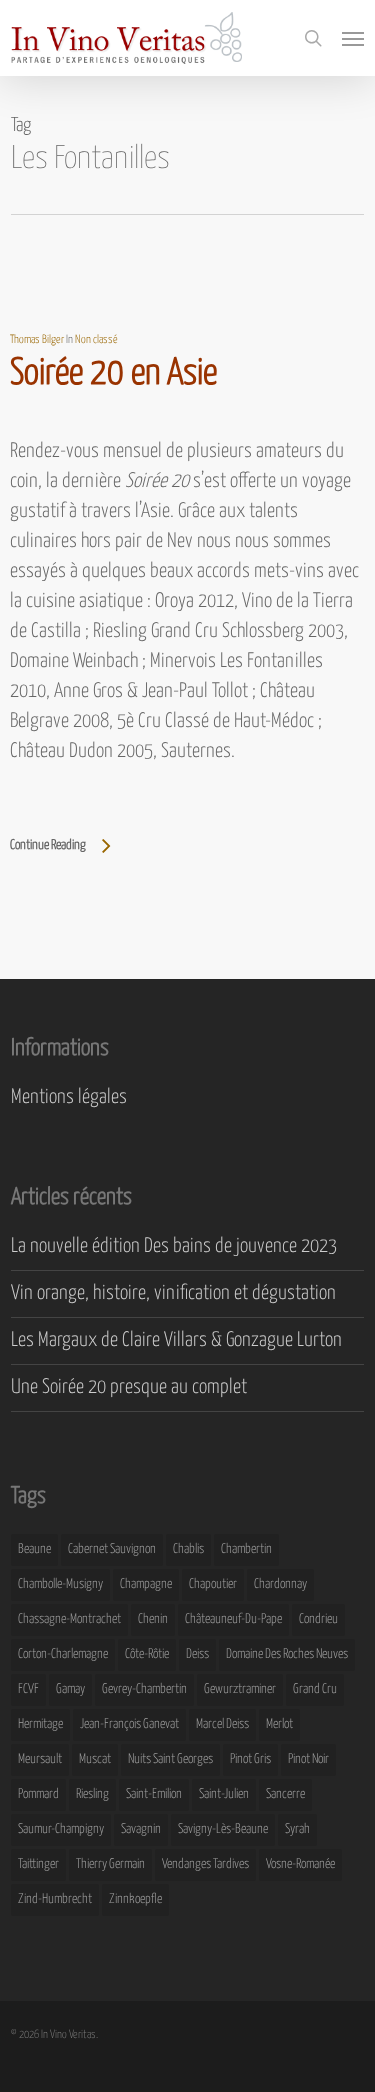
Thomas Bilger (37, 339)
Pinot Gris (250, 1759)
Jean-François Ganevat (129, 1724)
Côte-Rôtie (147, 1654)
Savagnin (141, 1829)
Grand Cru (315, 1689)
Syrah (297, 1829)
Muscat (95, 1759)
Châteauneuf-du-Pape (233, 1619)
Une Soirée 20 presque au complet (129, 1387)
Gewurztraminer (240, 1689)
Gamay (70, 1689)
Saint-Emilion (154, 1794)
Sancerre (285, 1794)
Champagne (146, 1584)
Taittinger (38, 1864)
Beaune (34, 1549)
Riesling (92, 1794)
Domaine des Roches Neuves (287, 1654)
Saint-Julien (224, 1794)
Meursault (40, 1759)
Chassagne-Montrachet (69, 1619)
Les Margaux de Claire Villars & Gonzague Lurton (176, 1340)
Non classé (96, 339)
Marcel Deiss (222, 1724)
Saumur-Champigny (61, 1829)
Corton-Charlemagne (63, 1654)
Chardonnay (280, 1584)
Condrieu (318, 1619)
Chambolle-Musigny (60, 1584)
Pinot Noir (308, 1759)
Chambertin (246, 1549)
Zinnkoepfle (135, 1899)
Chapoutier (213, 1584)
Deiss (197, 1654)
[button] (353, 38)
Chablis (188, 1549)
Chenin (153, 1619)
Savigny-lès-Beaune (223, 1829)
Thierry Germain (110, 1864)
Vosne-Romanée (300, 1864)
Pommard (38, 1794)
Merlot (279, 1724)
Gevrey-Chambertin (144, 1689)
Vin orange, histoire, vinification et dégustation (173, 1293)
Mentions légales (69, 1097)
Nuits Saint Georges (170, 1759)
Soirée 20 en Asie (113, 374)
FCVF (28, 1689)
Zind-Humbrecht (55, 1899)
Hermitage (40, 1724)
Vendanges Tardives (205, 1864)
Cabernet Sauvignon (112, 1549)
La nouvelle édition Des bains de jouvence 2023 (174, 1246)
